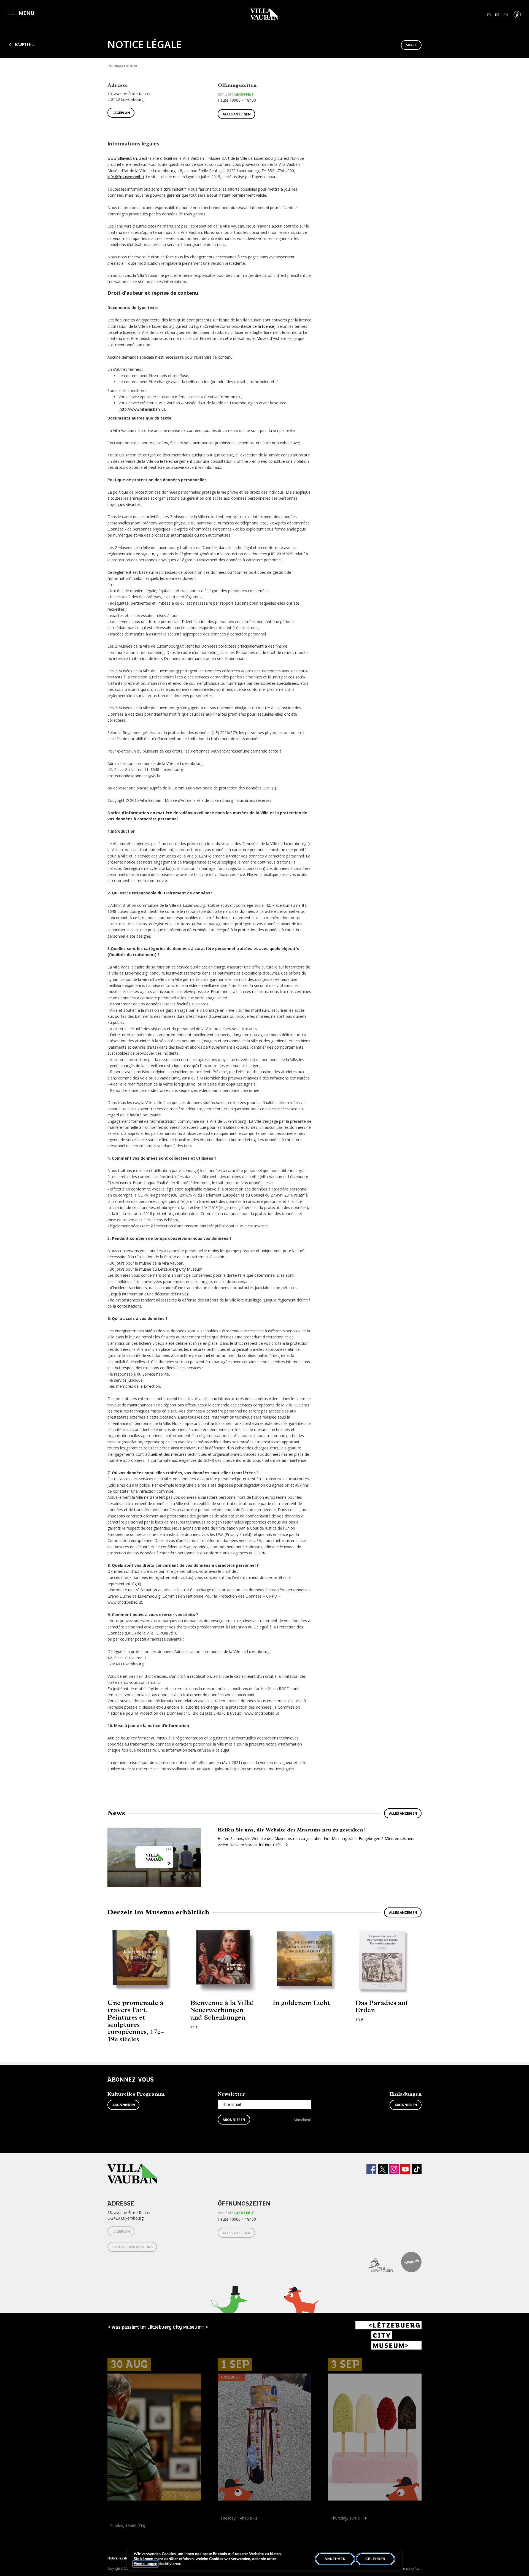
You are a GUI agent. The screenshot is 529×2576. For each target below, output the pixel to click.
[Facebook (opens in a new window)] (371, 2169)
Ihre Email (232, 2104)
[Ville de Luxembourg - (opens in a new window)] (376, 2262)
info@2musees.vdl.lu (126, 177)
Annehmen (335, 2559)
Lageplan (121, 113)
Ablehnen (375, 2559)
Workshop (227, 2524)
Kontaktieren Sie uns (133, 2247)
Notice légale (118, 2558)
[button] (21, 12)
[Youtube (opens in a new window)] (405, 2169)
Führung (115, 2532)
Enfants (239, 2530)
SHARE (411, 45)
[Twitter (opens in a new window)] (383, 2169)
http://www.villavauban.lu (142, 409)
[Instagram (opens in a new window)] (394, 2169)
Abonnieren (124, 2105)
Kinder (224, 2530)
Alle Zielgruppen (123, 2538)
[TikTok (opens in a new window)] (417, 2169)
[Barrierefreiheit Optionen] (517, 15)
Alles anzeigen (237, 114)
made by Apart (412, 2569)
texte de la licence (258, 326)
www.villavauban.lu (124, 158)
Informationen (122, 66)
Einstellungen (145, 2564)
